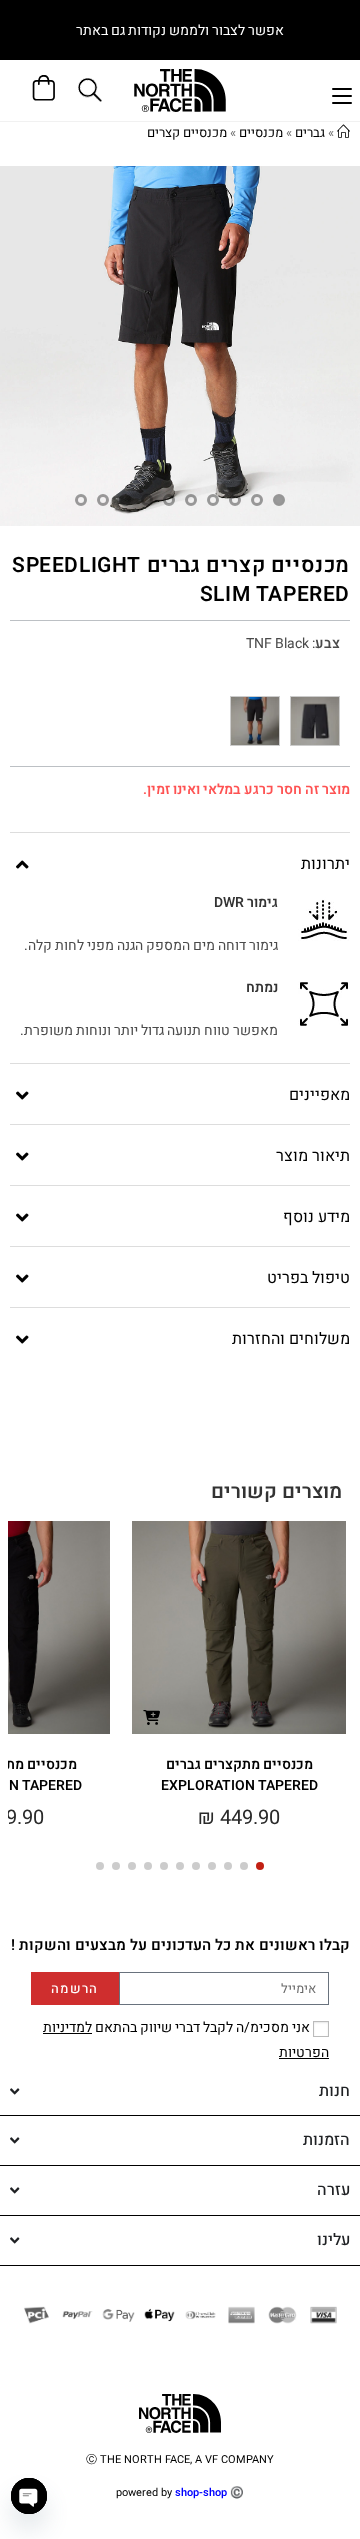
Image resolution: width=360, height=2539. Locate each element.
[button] (260, 1866)
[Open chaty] (29, 2496)
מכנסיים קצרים (187, 132)
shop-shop (201, 2492)
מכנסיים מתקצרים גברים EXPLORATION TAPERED (239, 1775)
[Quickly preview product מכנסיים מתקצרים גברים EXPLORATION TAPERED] (151, 1716)
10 (81, 500)
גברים (310, 132)
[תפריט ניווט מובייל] (342, 93)
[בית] (343, 132)
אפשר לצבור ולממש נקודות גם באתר (180, 30)
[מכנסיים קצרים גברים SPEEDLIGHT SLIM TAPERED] (315, 721)
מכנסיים (261, 132)
